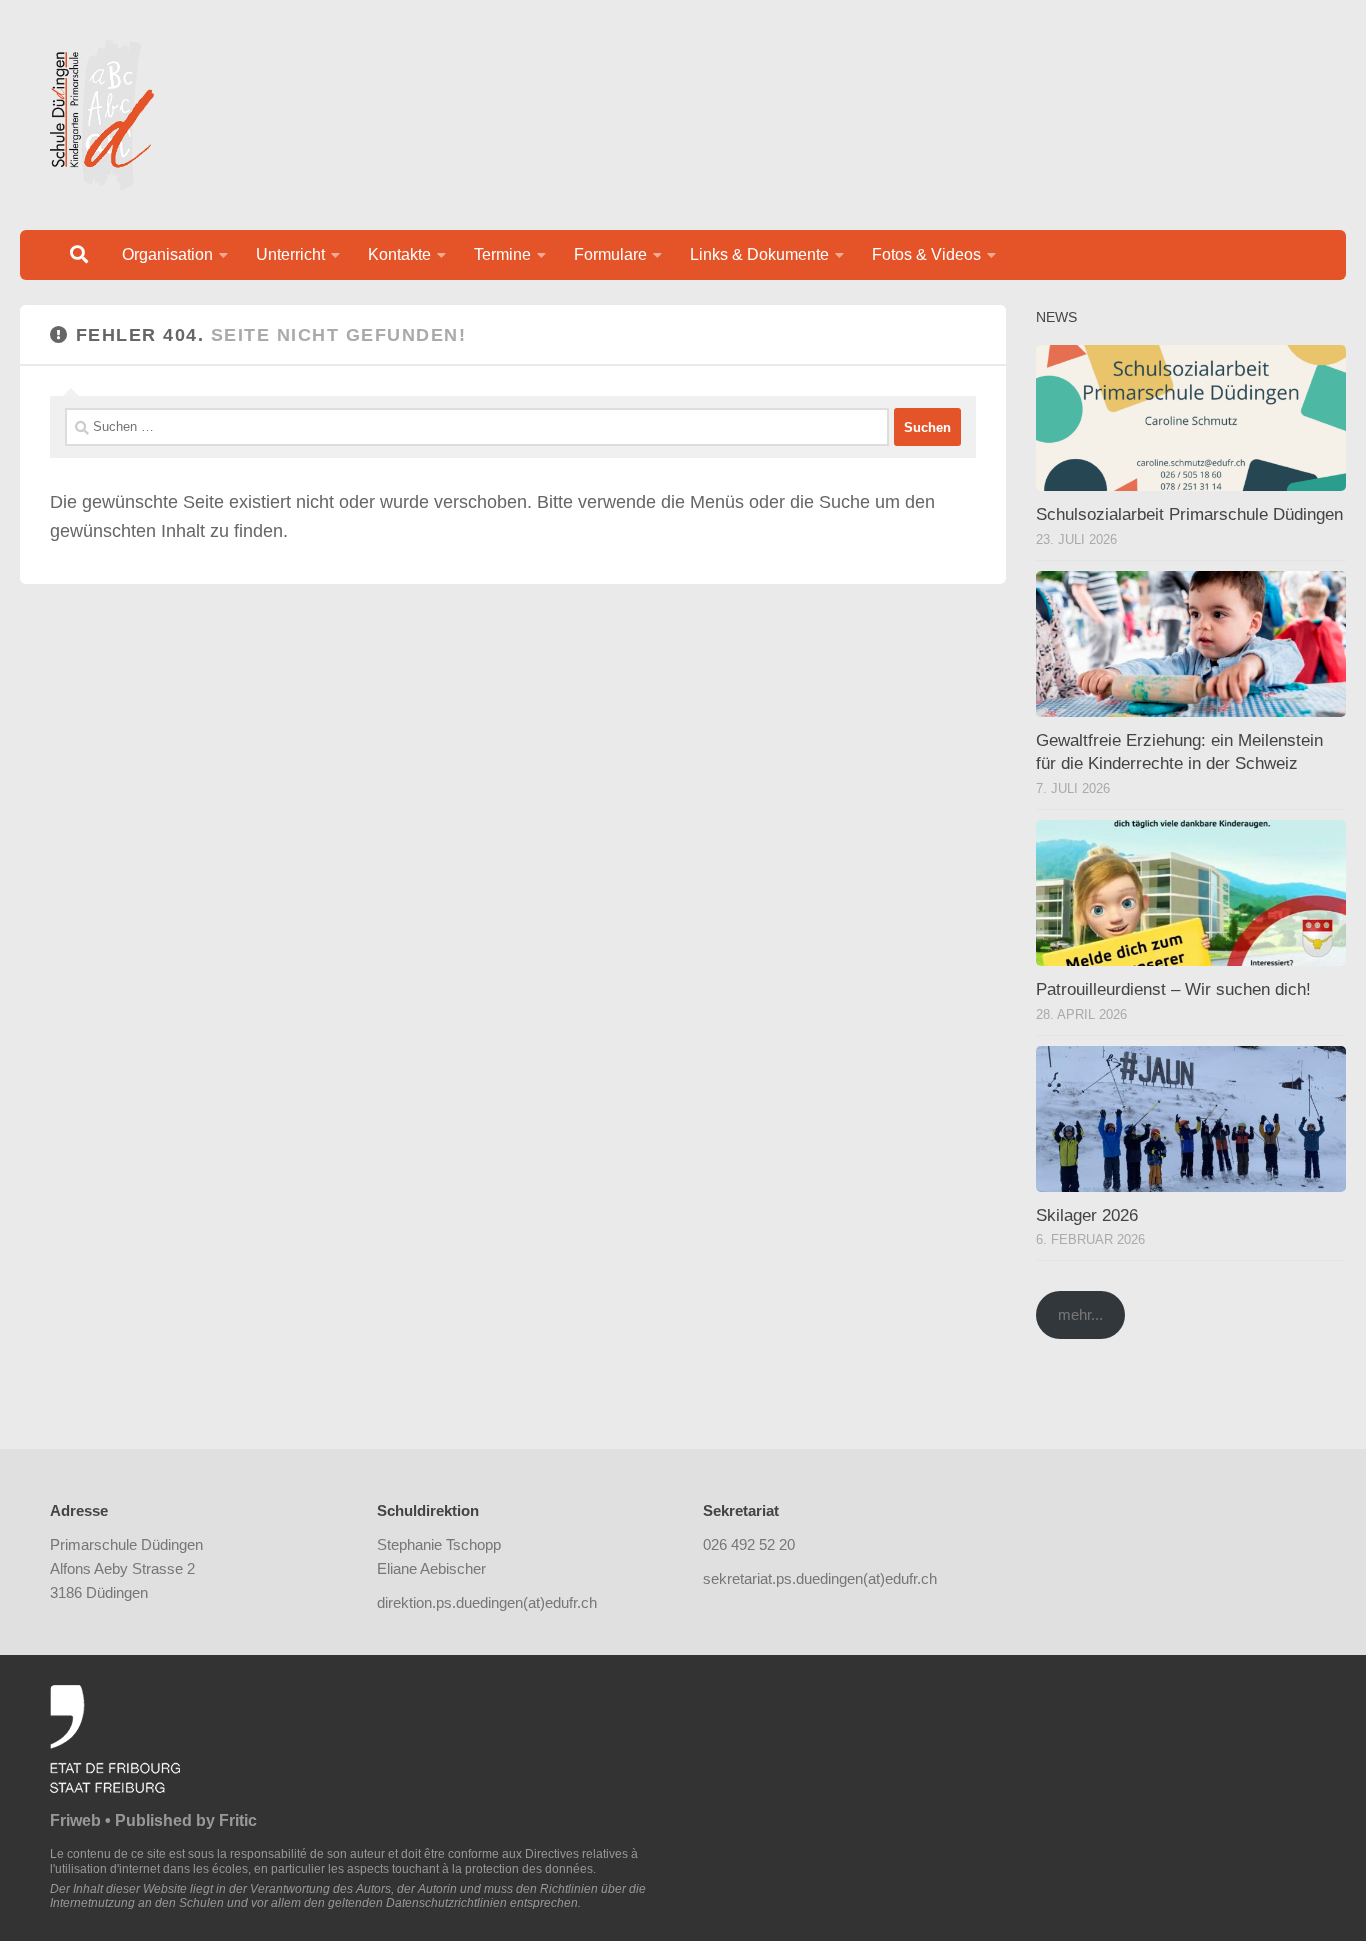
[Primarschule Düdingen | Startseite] (102, 115)
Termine (502, 254)
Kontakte (399, 254)
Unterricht (290, 254)
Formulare (610, 254)
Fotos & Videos (926, 254)
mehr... (1080, 1314)
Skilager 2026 (1087, 1215)
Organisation (167, 254)
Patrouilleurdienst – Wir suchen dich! (1173, 989)
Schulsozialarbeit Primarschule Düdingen (1189, 514)
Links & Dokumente (759, 254)
